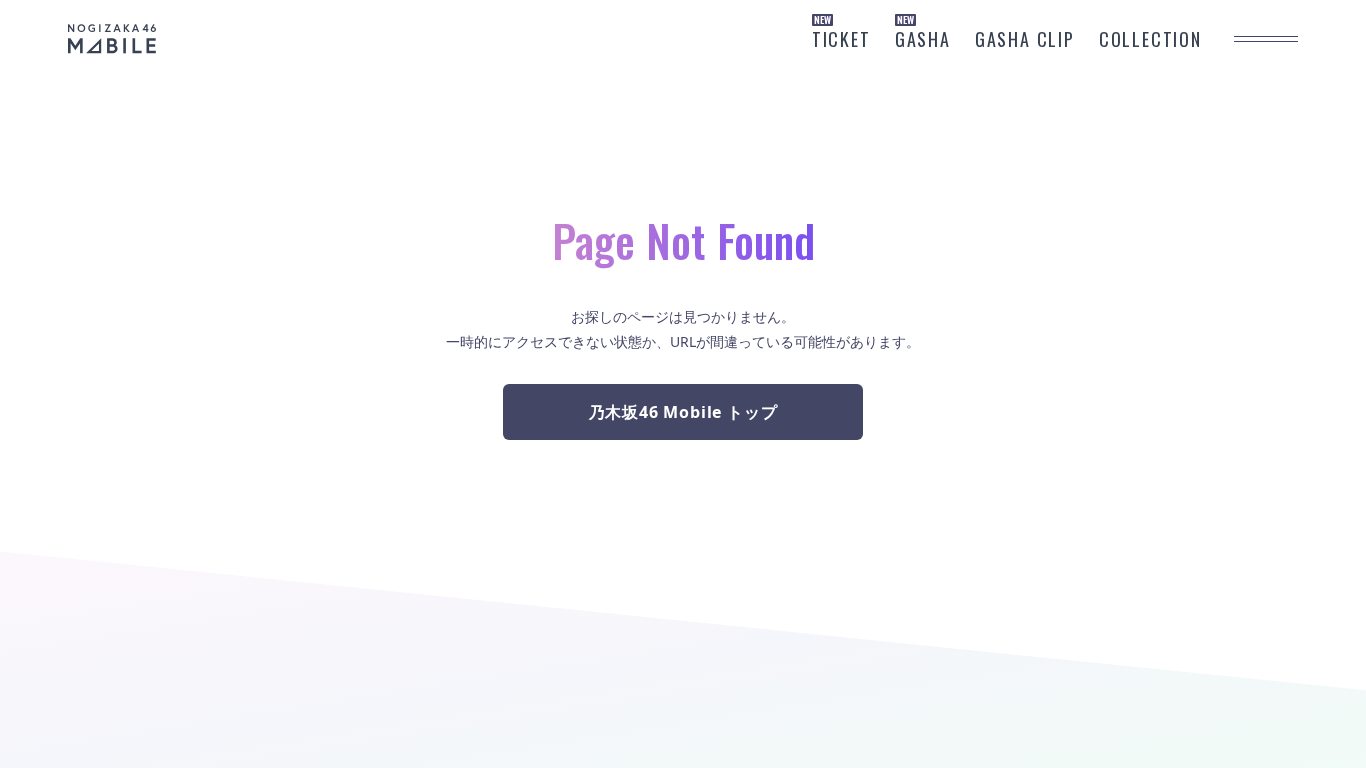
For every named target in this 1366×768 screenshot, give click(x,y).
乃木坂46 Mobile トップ (683, 412)
